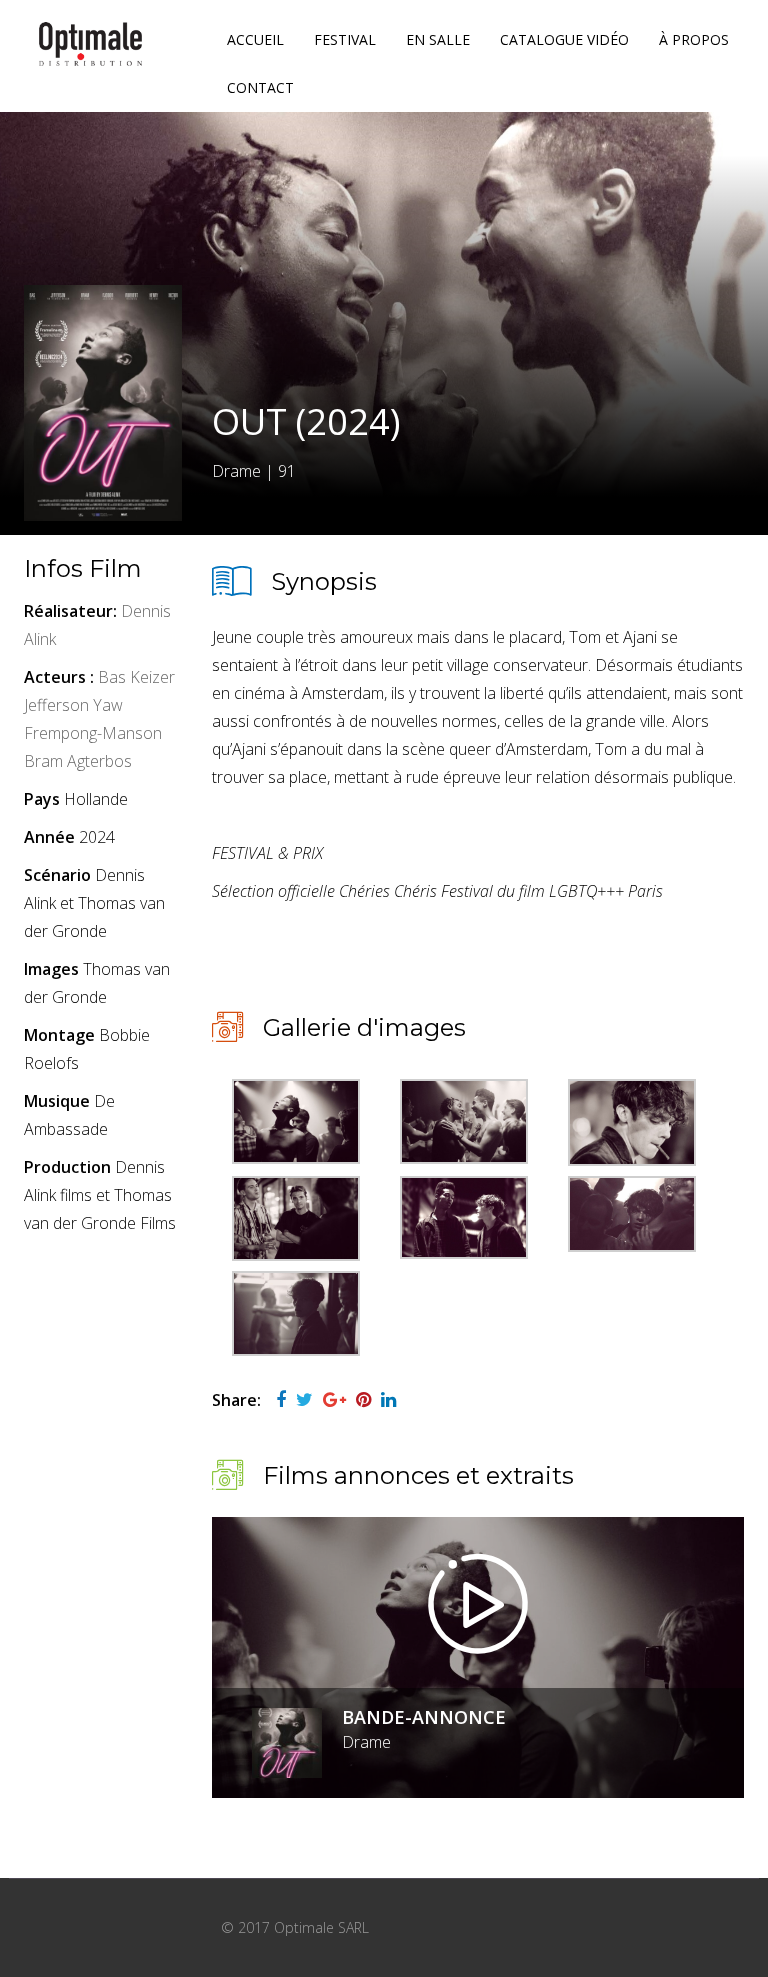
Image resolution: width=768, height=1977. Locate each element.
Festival (345, 39)
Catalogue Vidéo (564, 39)
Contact (260, 87)
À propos (694, 39)
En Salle (438, 39)
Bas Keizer (136, 677)
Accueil (255, 39)
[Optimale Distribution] (90, 44)
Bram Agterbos (78, 761)
